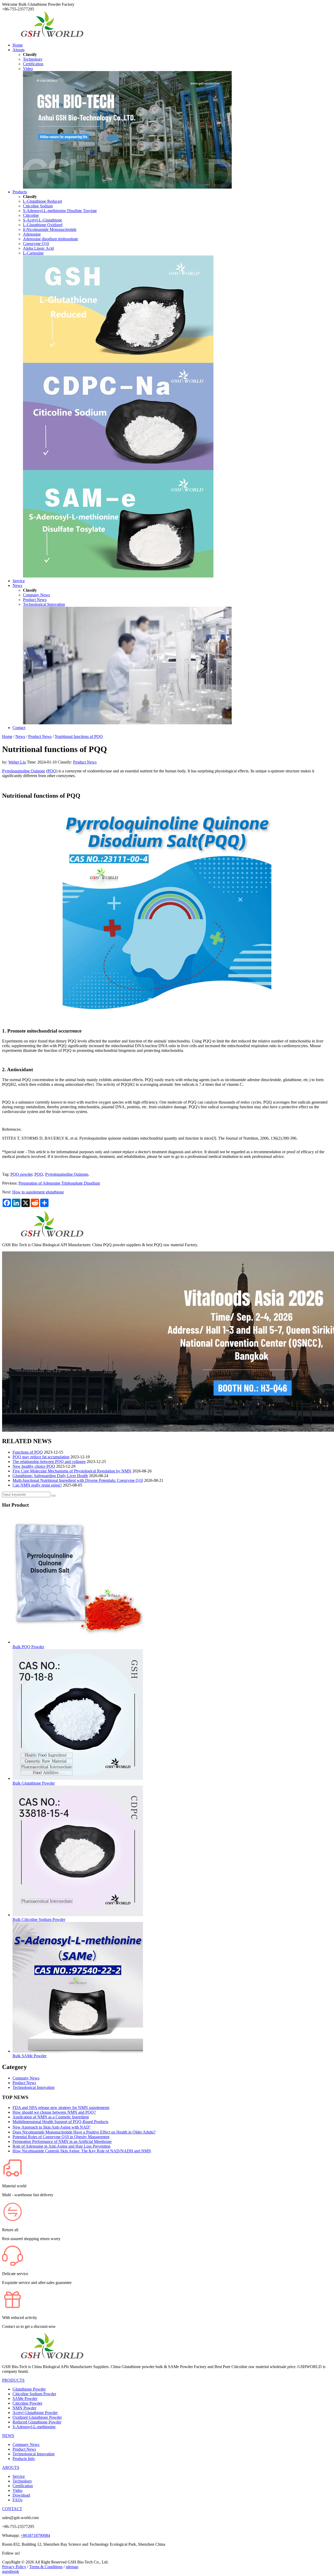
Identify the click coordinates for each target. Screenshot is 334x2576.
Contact (19, 728)
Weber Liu (17, 762)
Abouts (19, 50)
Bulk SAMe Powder (29, 2056)
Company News (36, 595)
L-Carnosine (33, 253)
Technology (33, 59)
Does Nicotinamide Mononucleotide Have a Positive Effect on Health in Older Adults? (84, 2132)
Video (28, 69)
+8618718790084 (35, 2535)
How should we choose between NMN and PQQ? (54, 2112)
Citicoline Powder (27, 2403)
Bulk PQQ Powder (28, 1647)
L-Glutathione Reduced (42, 201)
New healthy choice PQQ (34, 1466)
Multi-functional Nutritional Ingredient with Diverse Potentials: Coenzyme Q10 (78, 1480)
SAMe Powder (25, 2399)
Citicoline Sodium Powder (34, 2394)
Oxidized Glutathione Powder (37, 2417)
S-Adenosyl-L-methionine (34, 2427)
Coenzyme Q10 (36, 244)
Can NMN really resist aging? (37, 1485)
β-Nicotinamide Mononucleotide (50, 229)
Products (20, 192)
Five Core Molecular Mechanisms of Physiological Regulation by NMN (72, 1471)
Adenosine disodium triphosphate (50, 239)
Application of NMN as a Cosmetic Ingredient (51, 2117)
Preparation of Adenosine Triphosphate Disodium (59, 1183)
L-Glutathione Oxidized (43, 225)
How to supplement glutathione (38, 1192)
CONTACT (12, 2509)
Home (18, 45)
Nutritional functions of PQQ (79, 736)
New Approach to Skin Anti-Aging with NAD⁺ (52, 2127)
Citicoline (31, 215)
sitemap (72, 2567)
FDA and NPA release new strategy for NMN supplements (61, 2108)
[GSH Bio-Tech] (52, 36)
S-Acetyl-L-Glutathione (43, 220)
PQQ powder (21, 1174)
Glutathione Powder (29, 2389)
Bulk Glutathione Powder (34, 1783)
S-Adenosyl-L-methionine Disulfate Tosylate (60, 211)
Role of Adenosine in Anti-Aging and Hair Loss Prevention (61, 2146)
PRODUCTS (13, 2380)
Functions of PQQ (28, 1452)
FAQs (17, 2500)
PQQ (52, 771)
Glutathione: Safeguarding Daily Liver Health (50, 1476)
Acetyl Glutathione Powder (35, 2413)
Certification (33, 64)
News (17, 585)
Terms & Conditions (46, 2567)
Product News (35, 600)
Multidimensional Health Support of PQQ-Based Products (60, 2122)
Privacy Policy (14, 2567)
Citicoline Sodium (38, 206)
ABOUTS (11, 2467)
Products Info (24, 2459)
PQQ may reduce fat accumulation (41, 1457)
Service (19, 581)
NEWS (8, 2436)
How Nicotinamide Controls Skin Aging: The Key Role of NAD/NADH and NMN (82, 2151)
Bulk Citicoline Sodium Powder (39, 1919)
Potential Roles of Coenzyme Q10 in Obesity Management (61, 2137)
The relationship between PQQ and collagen (49, 1462)
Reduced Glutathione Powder (37, 2422)
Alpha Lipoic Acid (38, 248)
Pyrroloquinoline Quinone (24, 771)
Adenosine (32, 234)
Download (21, 2495)
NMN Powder (24, 2408)
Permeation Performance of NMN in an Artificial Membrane (62, 2141)
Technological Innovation (44, 604)
